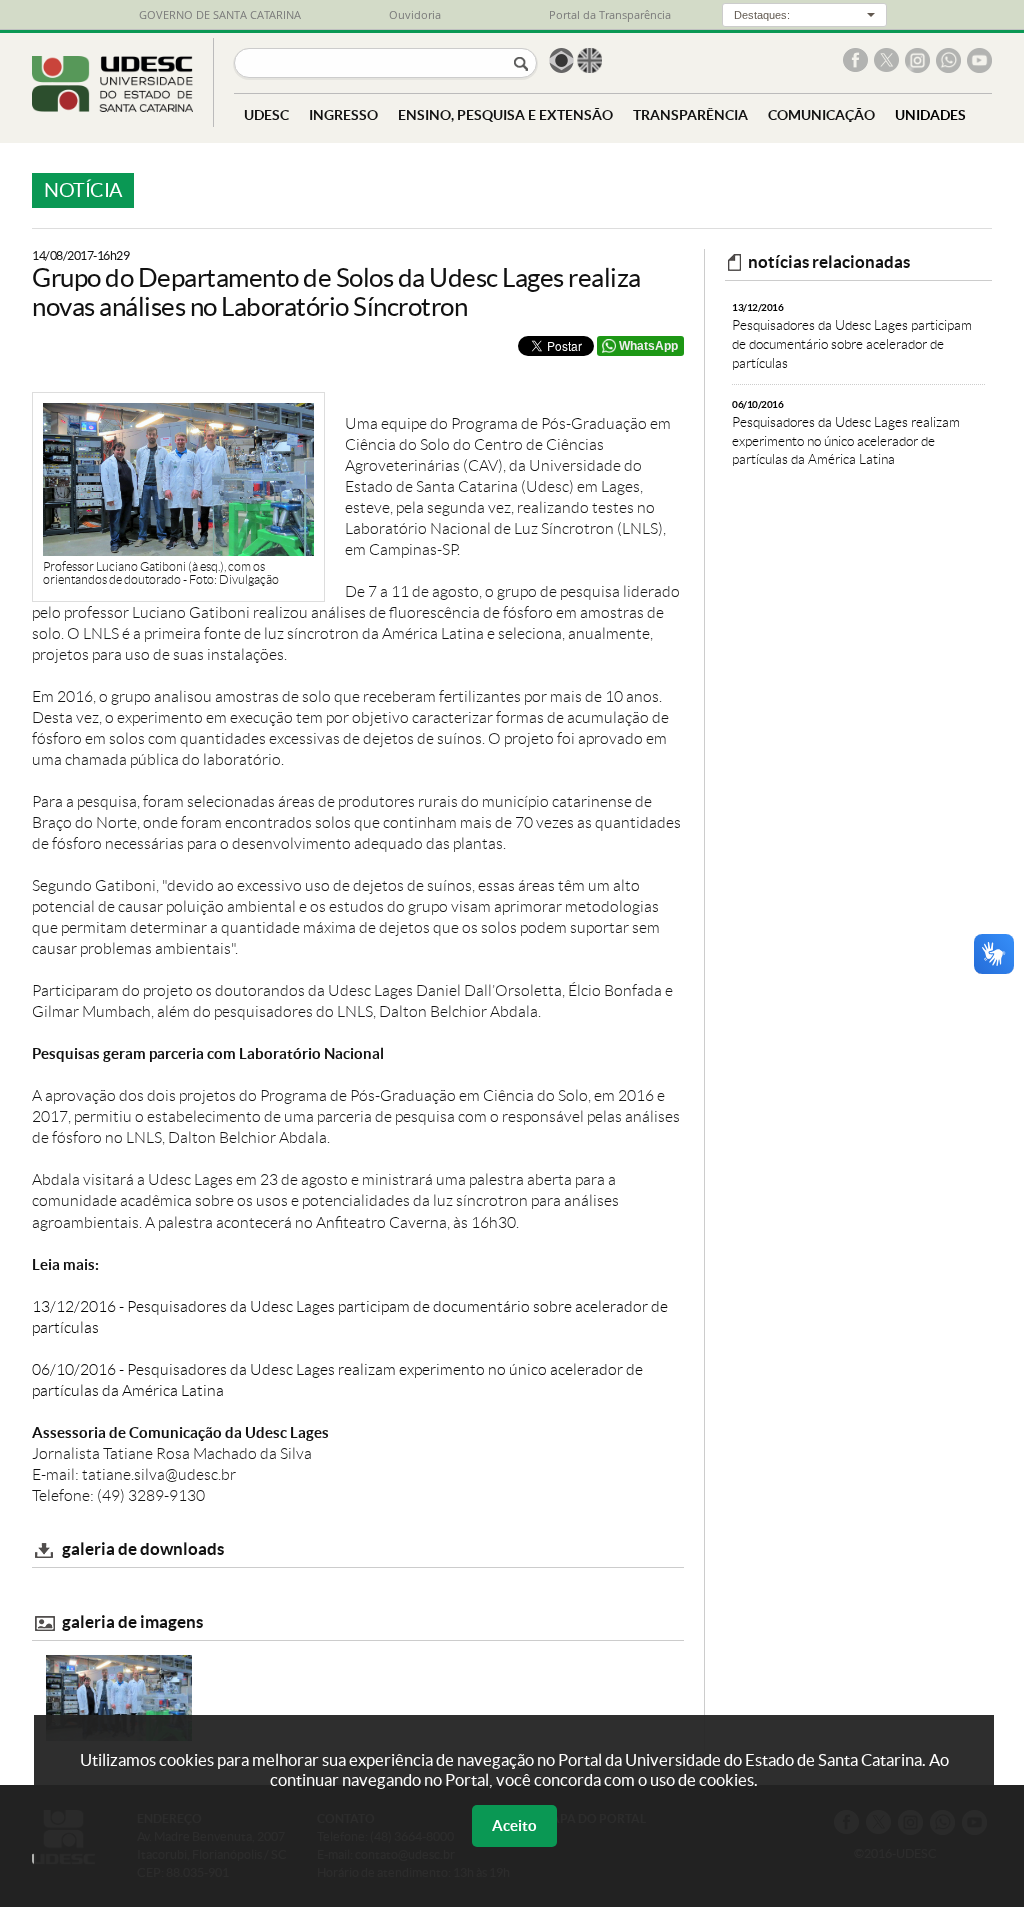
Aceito (514, 1825)
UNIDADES (930, 115)
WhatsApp (648, 346)
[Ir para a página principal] (112, 106)
